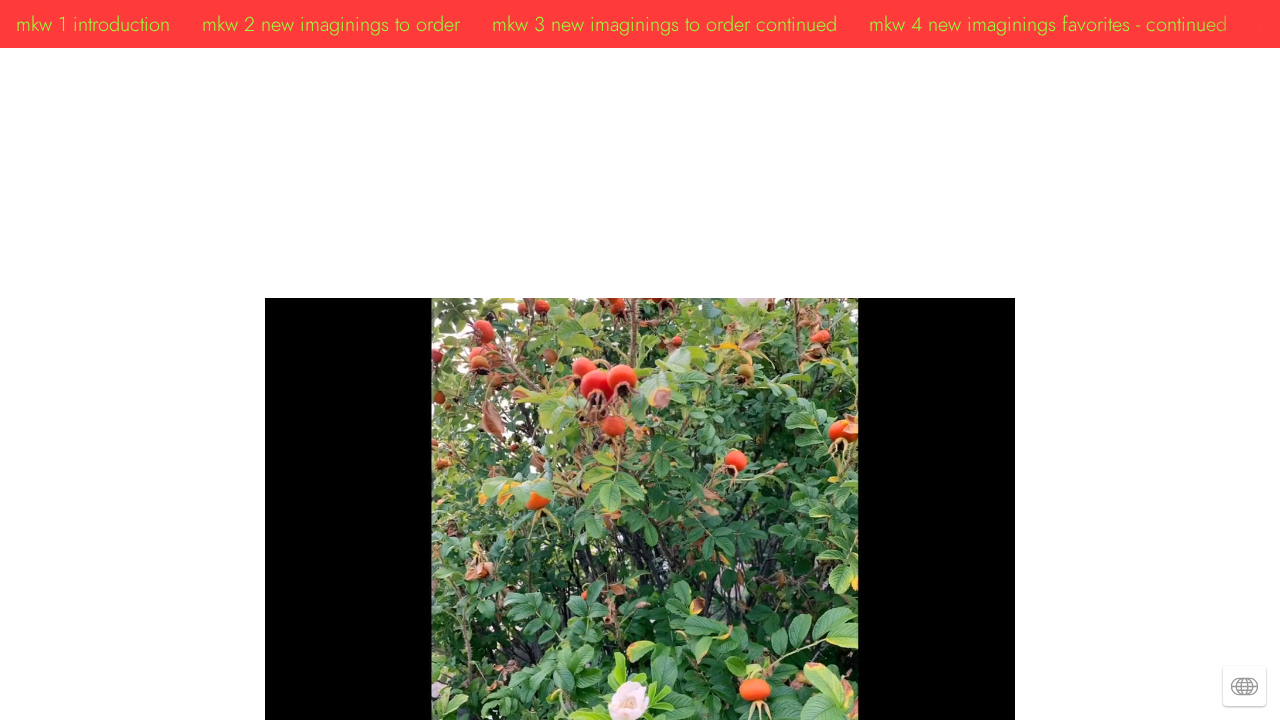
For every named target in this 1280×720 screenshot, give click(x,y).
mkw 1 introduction (93, 24)
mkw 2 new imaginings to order (331, 24)
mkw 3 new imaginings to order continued (664, 24)
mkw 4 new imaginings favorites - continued (1048, 24)
